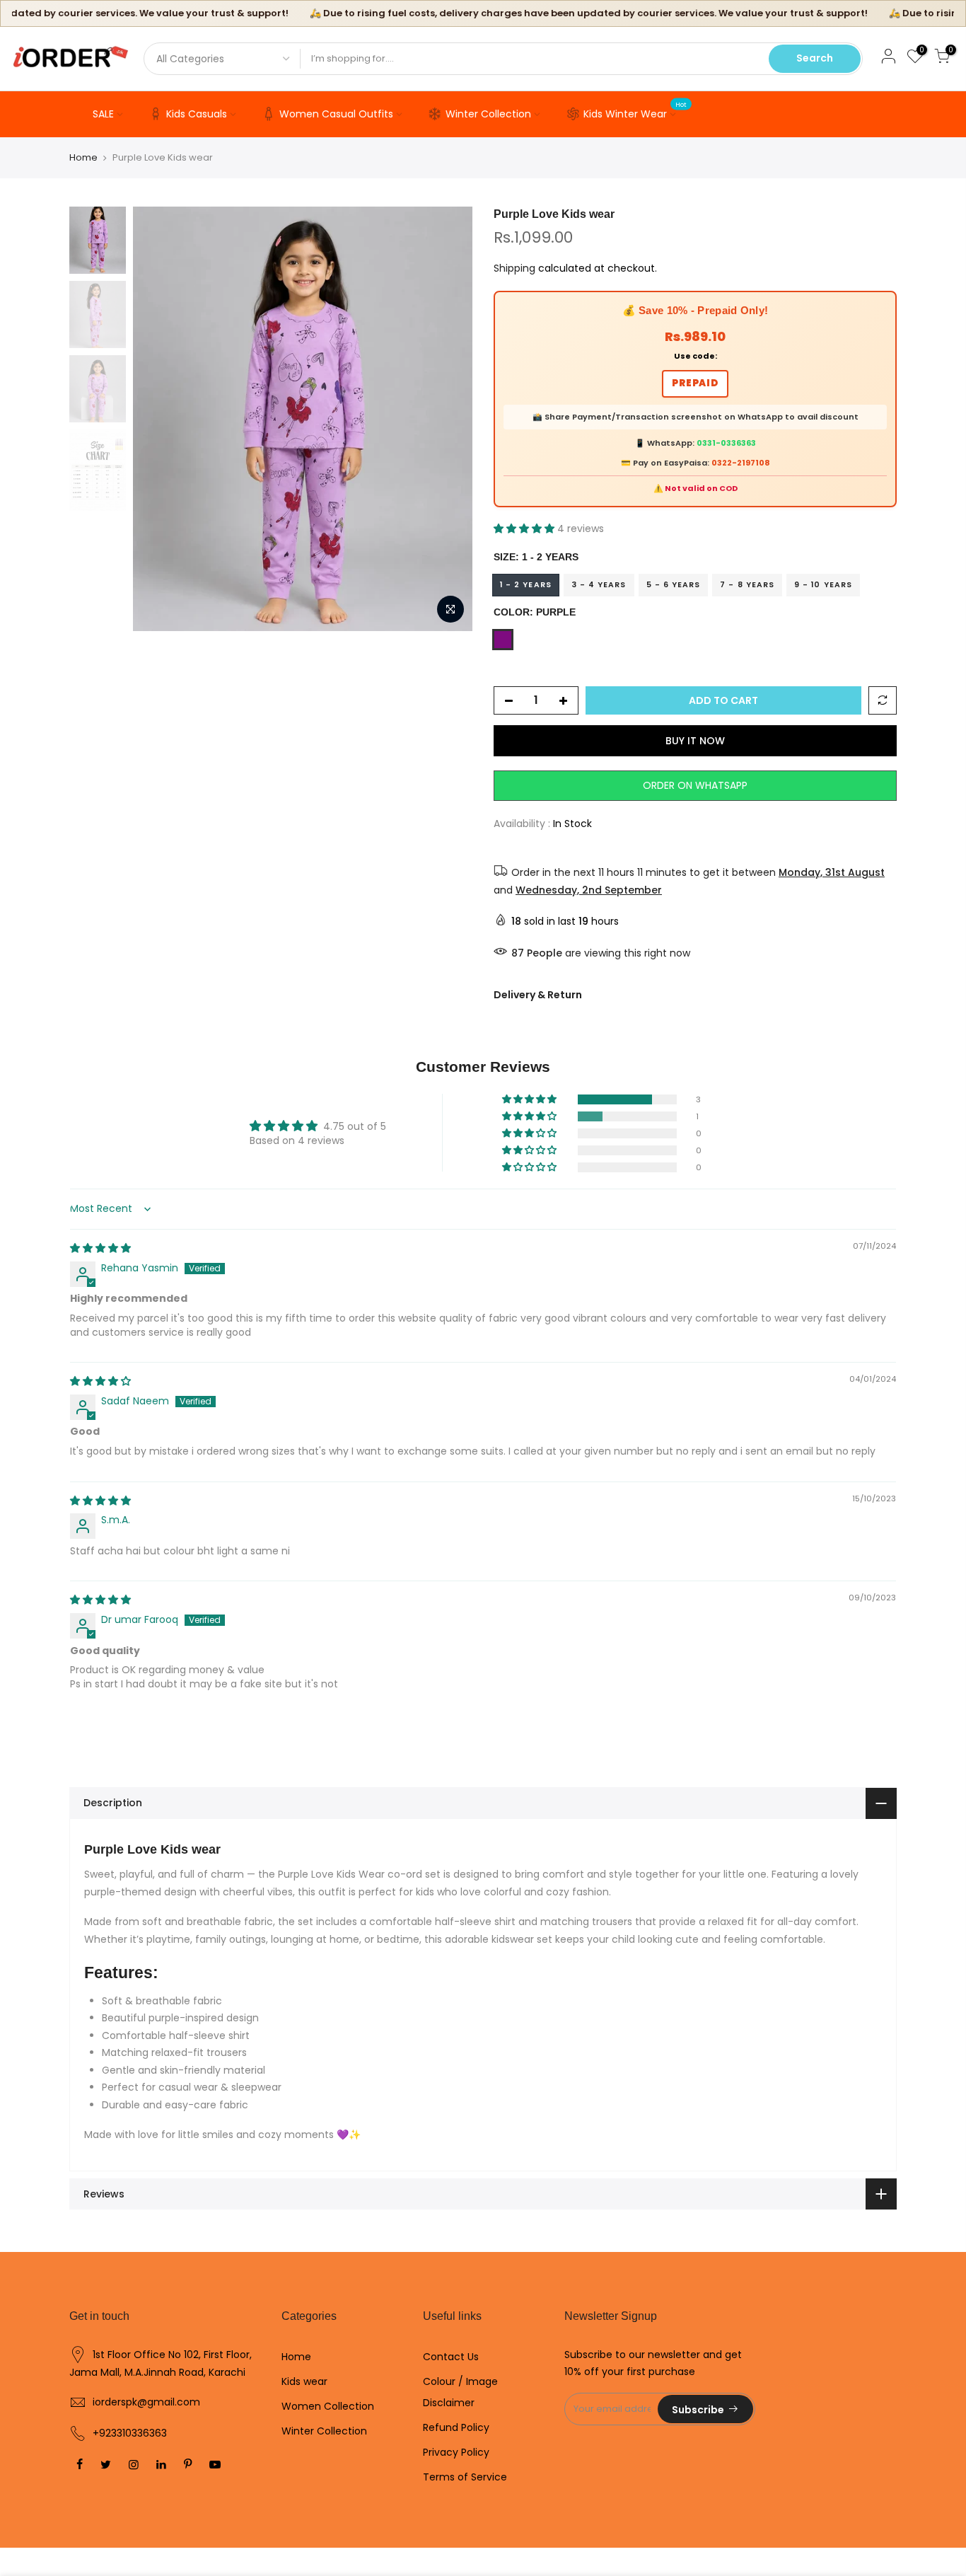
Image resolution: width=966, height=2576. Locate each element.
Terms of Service (465, 2477)
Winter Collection (488, 114)
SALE (103, 114)
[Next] (448, 419)
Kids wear (304, 2381)
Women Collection (328, 2406)
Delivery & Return (538, 995)
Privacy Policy (456, 2452)
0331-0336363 (726, 443)
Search (815, 58)
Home (83, 158)
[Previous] (158, 419)
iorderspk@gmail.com (146, 2402)
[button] (525, 529)
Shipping (514, 268)
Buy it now (695, 741)
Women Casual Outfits (336, 114)
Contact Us (451, 2357)
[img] (100, 1248)
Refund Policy (456, 2427)
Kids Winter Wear (635, 111)
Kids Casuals (197, 114)
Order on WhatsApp (695, 785)
